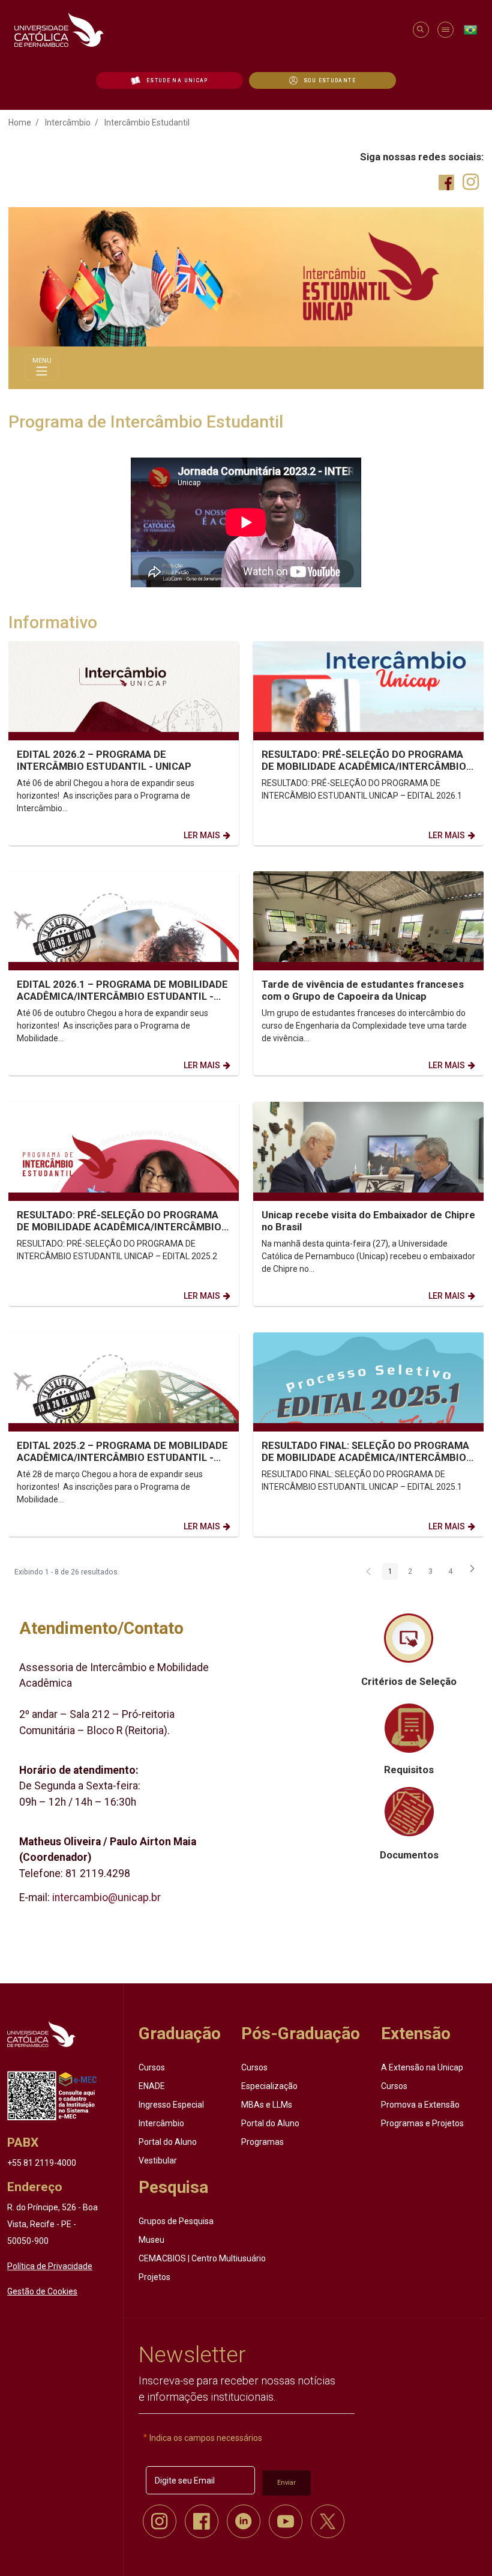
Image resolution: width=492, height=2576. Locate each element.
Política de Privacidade (50, 2266)
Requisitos (409, 1770)
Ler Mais (202, 835)
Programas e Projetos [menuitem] (422, 2123)
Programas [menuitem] (262, 2142)
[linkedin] (244, 2521)
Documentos (409, 1855)
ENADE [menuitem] (152, 2086)
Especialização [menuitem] (269, 2086)
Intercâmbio (68, 122)
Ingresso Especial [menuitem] (171, 2105)
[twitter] (328, 2521)
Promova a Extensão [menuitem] (420, 2105)
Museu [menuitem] (151, 2240)
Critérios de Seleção (409, 1682)
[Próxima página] (472, 1573)
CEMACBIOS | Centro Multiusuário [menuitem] (202, 2258)
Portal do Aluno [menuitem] (168, 2142)
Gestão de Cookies (42, 2291)
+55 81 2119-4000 (42, 2163)
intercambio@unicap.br (106, 1897)
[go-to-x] (208, 30)
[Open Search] (420, 30)
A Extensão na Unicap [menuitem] (422, 2067)
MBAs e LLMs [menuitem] (267, 2105)
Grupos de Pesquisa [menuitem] (176, 2221)
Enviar (286, 2483)
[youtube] (286, 2521)
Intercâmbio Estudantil (147, 122)
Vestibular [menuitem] (158, 2160)
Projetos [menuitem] (154, 2277)
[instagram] (160, 2521)
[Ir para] (41, 2034)
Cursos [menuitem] (152, 2067)
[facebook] (202, 2521)
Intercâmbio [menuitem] (161, 2123)
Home (20, 122)
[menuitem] (169, 80)
